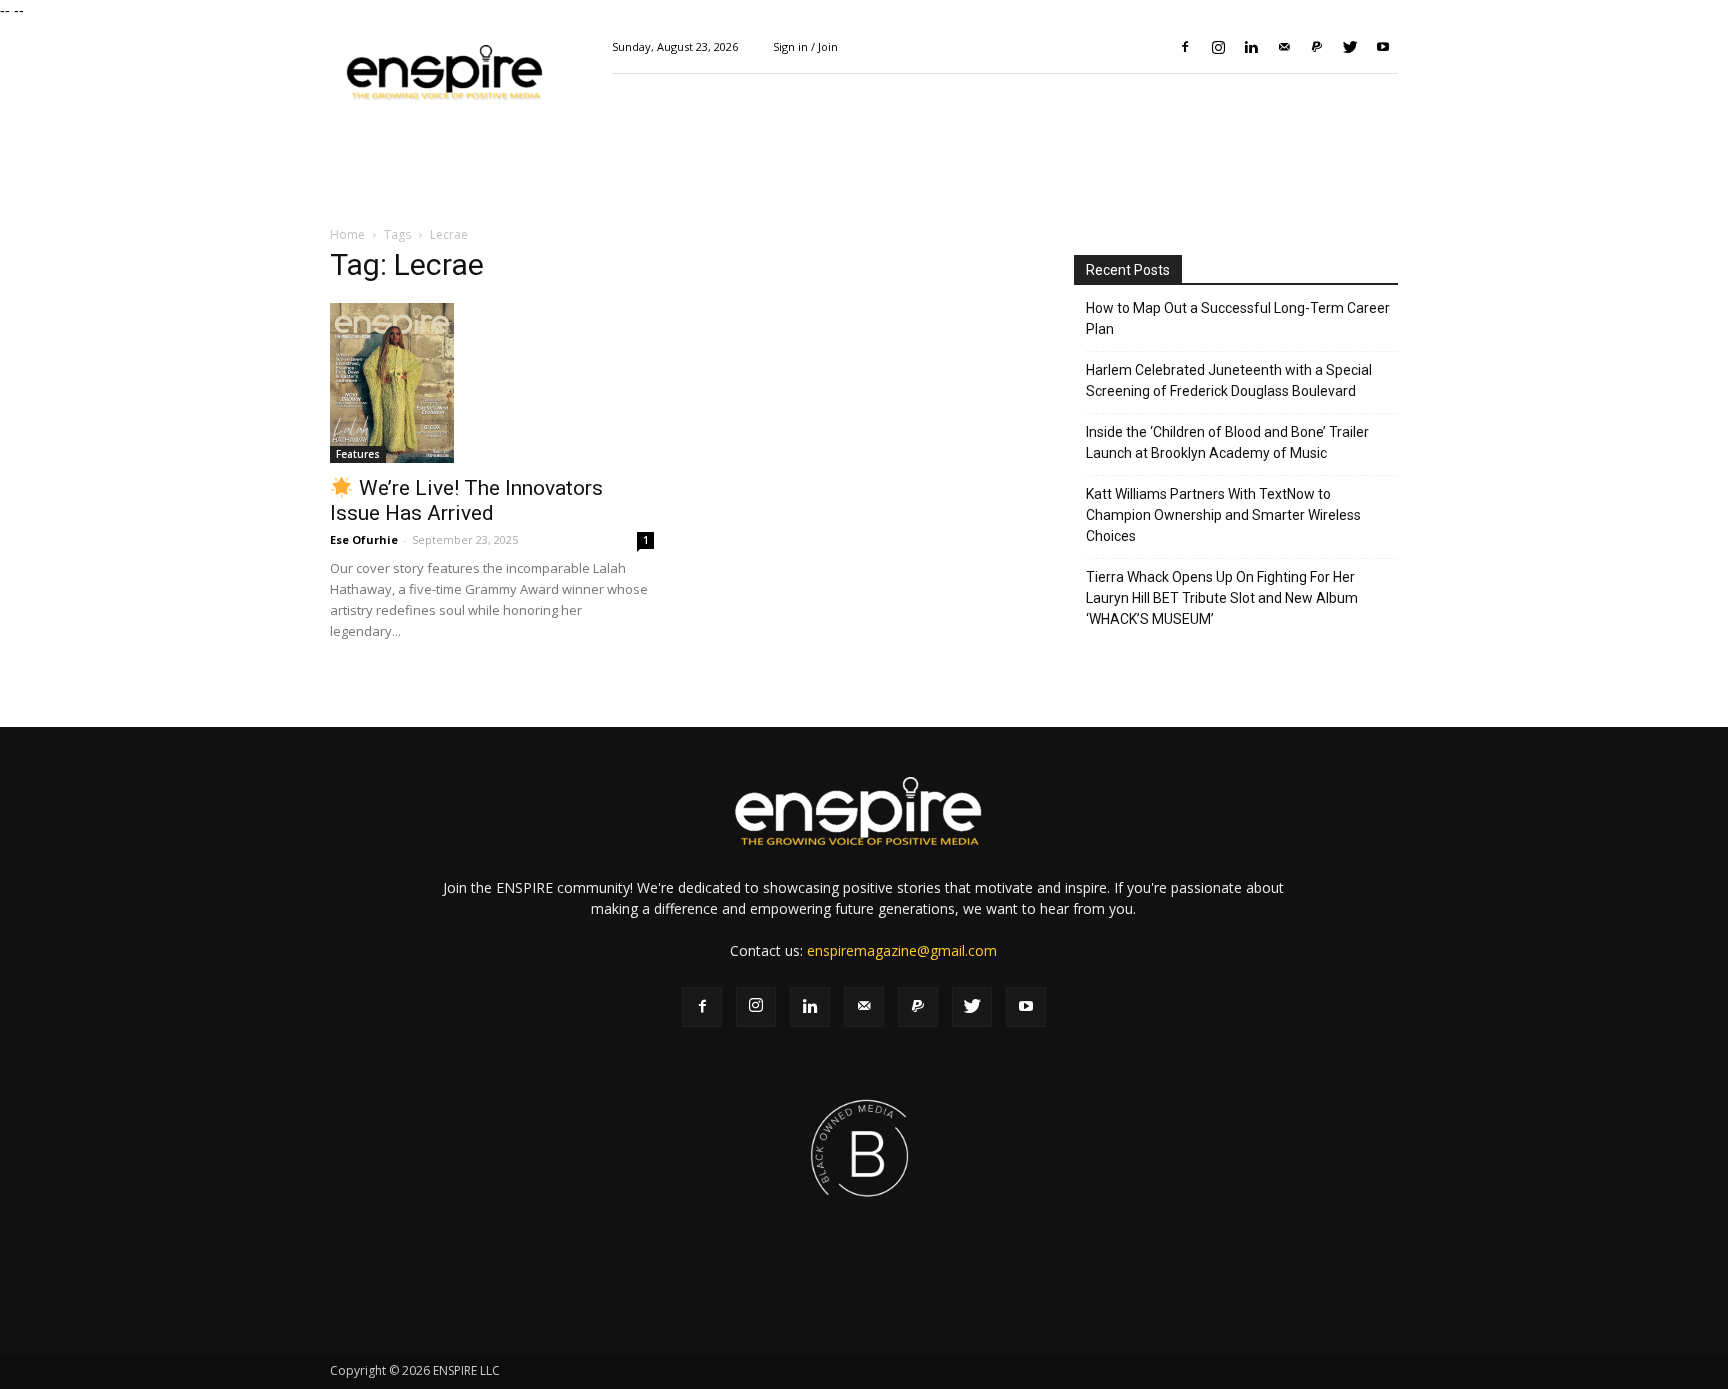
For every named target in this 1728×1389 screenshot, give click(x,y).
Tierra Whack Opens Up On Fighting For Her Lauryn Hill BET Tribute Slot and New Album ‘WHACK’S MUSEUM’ (1222, 598)
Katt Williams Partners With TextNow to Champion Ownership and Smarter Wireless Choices (1223, 515)
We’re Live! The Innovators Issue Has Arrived (466, 500)
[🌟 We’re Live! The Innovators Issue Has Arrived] (492, 383)
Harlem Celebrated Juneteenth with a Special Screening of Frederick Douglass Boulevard (1229, 380)
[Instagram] (1218, 47)
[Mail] (1284, 47)
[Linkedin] (1251, 47)
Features (358, 454)
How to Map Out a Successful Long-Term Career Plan (1238, 318)
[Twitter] (1350, 47)
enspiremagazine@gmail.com (902, 950)
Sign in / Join (805, 46)
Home (347, 234)
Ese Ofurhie (364, 539)
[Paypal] (1317, 47)
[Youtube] (1383, 47)
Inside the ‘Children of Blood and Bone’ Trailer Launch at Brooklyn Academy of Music (1227, 442)
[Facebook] (1185, 47)
